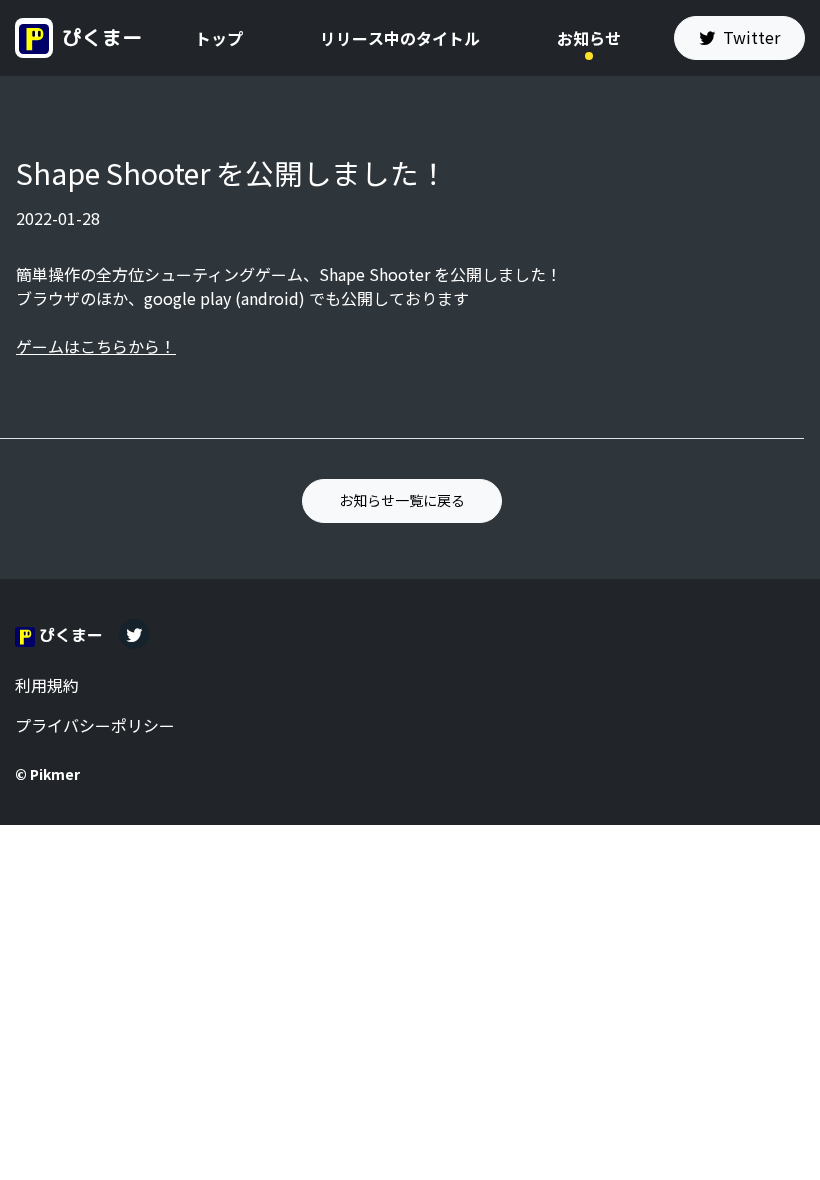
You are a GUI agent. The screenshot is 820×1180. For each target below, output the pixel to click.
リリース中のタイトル (400, 38)
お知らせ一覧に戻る (402, 500)
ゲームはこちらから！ (96, 346)
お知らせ (589, 38)
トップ (219, 38)
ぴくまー (99, 36)
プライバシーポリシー (95, 725)
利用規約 (47, 685)
